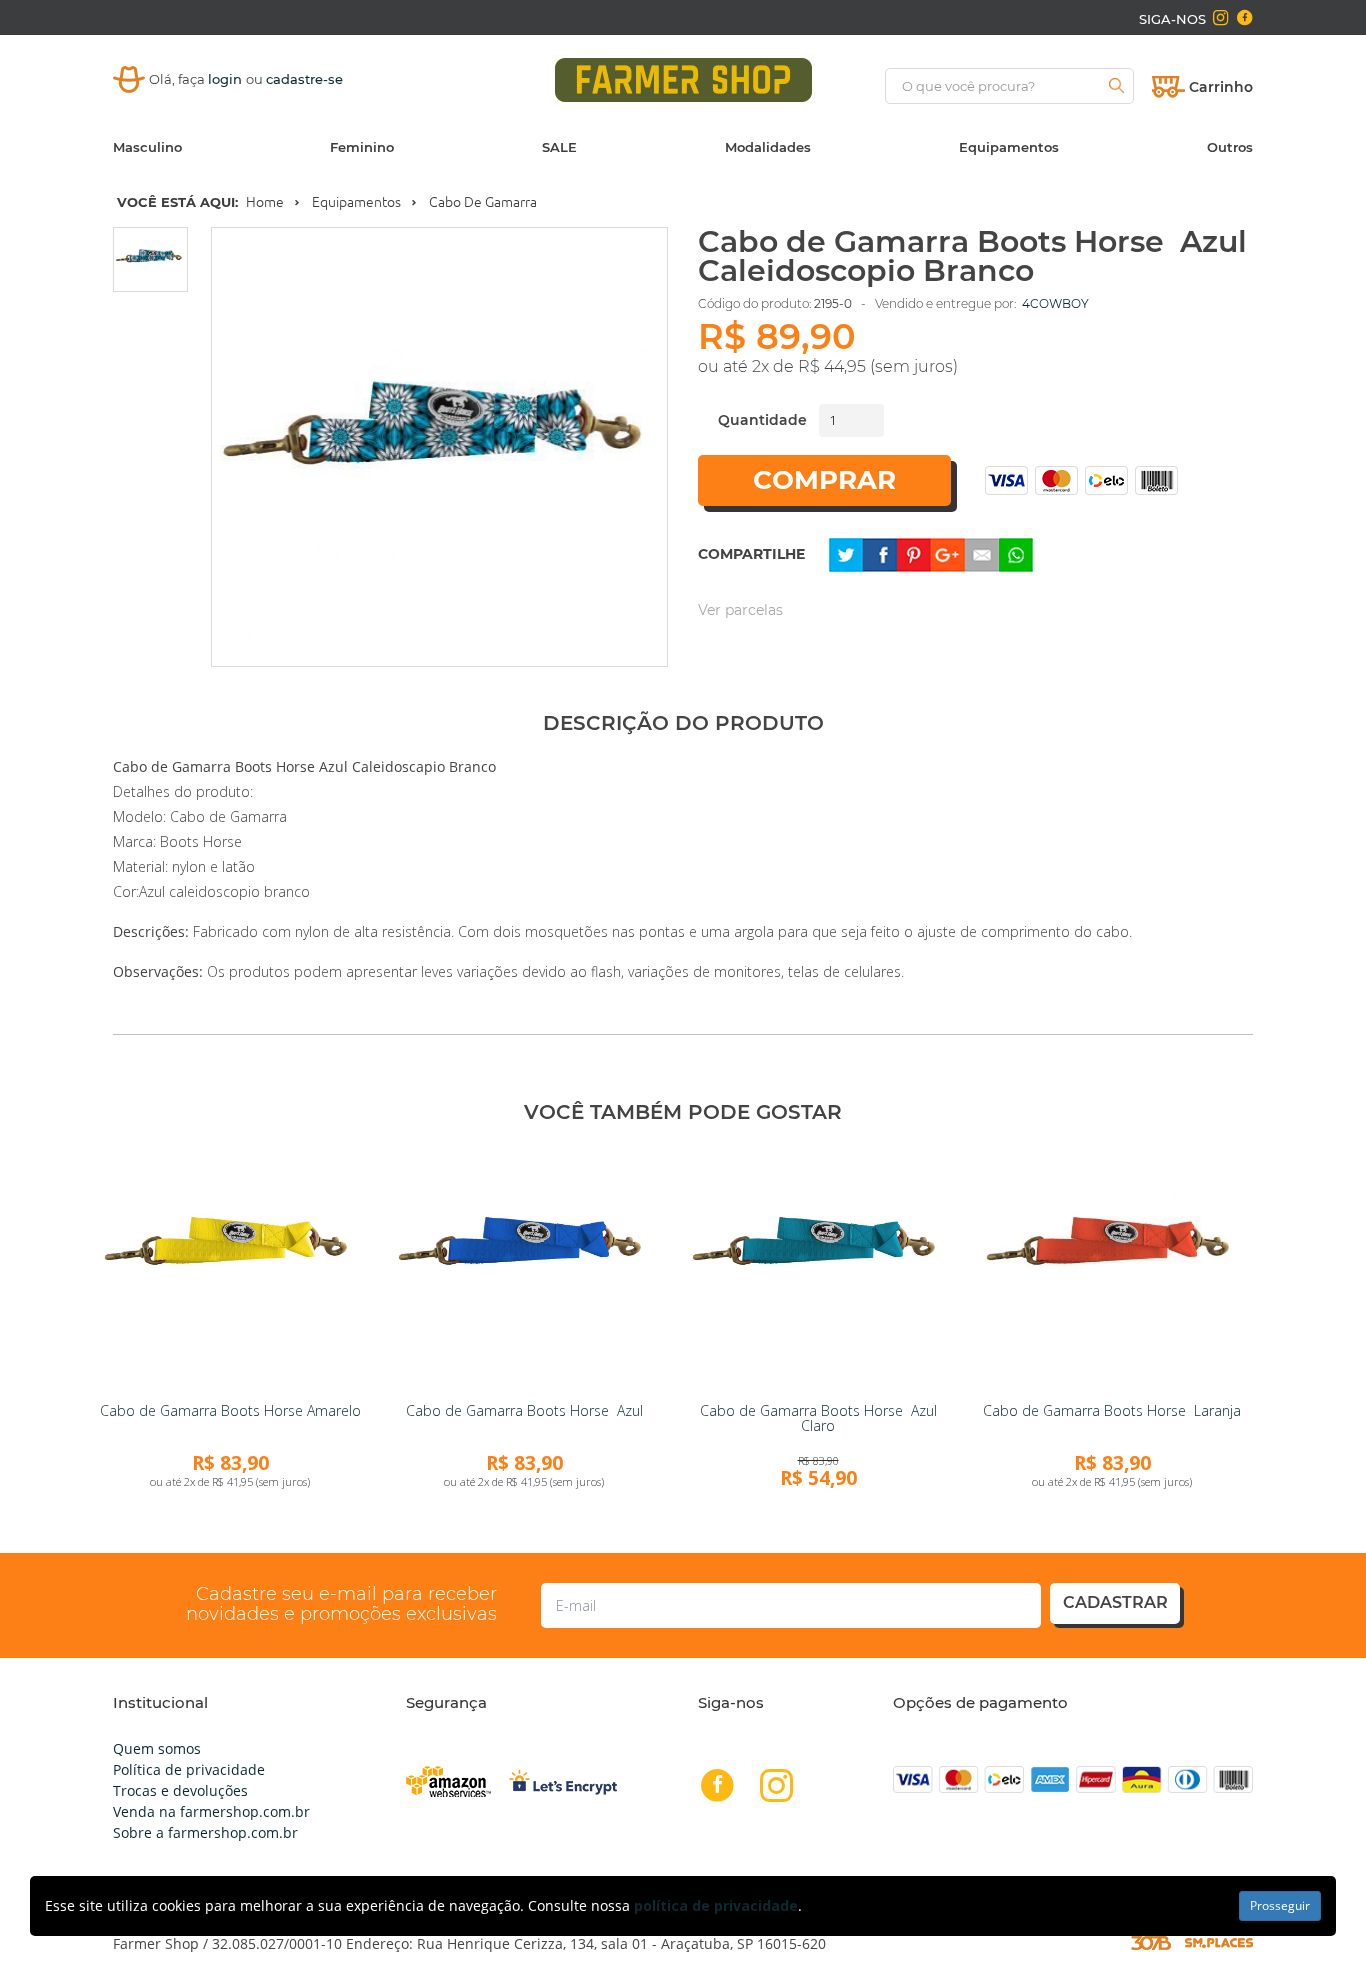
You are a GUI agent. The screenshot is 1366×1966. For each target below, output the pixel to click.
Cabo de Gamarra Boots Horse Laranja (1112, 1410)
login (227, 79)
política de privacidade (716, 1905)
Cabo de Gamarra (483, 202)
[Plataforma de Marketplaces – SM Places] (1219, 1942)
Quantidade (762, 420)
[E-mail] (982, 553)
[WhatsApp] (1016, 553)
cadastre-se (304, 79)
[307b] (1151, 1942)
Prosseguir (1280, 1905)
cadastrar (1115, 1602)
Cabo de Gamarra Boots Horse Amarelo (230, 1410)
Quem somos (157, 1748)
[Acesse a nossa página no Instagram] (1220, 18)
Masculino (147, 147)
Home (265, 202)
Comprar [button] (824, 480)
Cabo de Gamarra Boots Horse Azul (524, 1410)
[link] (230, 1268)
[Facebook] (880, 553)
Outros (1230, 147)
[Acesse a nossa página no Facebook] (1244, 18)
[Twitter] (846, 553)
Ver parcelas (740, 610)
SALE (559, 147)
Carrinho (1221, 87)
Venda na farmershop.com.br (211, 1811)
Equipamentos (1009, 147)
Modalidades (768, 147)
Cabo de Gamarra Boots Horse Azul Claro (818, 1418)
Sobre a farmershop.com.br (205, 1832)
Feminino (362, 147)
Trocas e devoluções (180, 1790)
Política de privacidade (189, 1769)
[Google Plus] (948, 553)
